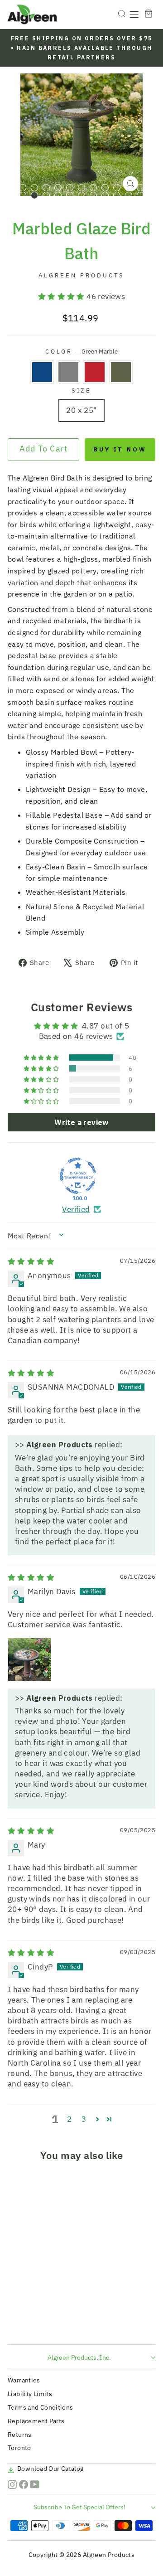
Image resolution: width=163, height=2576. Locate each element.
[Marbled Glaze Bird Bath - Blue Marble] (17, 2321)
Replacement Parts (36, 2421)
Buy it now (120, 449)
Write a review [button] (81, 1122)
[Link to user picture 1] (29, 1659)
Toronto (19, 2448)
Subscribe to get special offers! (79, 2507)
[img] (31, 1261)
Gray (68, 372)
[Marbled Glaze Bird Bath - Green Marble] (49, 2321)
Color (82, 351)
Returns (20, 2435)
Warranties (24, 2380)
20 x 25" (81, 410)
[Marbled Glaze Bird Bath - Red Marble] (38, 2321)
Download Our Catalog (50, 2469)
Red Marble (95, 372)
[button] (62, 296)
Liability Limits (30, 2394)
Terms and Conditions (41, 2407)
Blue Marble (42, 372)
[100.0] (78, 1176)
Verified (76, 1209)
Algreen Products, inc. (79, 2358)
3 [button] (84, 2119)
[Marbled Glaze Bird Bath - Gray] (28, 2321)
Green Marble (121, 372)
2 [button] (69, 2119)
